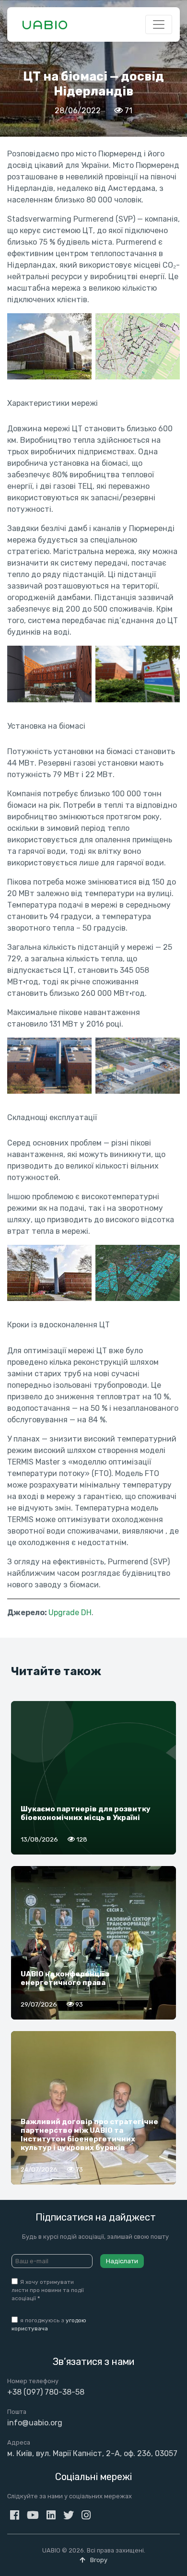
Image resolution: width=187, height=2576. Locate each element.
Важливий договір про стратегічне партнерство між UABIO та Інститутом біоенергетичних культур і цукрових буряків (89, 2135)
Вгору (98, 2560)
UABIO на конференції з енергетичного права (65, 1978)
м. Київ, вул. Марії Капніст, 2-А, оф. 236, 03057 (92, 2453)
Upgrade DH (70, 1613)
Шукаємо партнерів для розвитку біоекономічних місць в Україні (86, 1813)
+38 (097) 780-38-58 (46, 2392)
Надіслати (122, 2261)
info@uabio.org (35, 2423)
